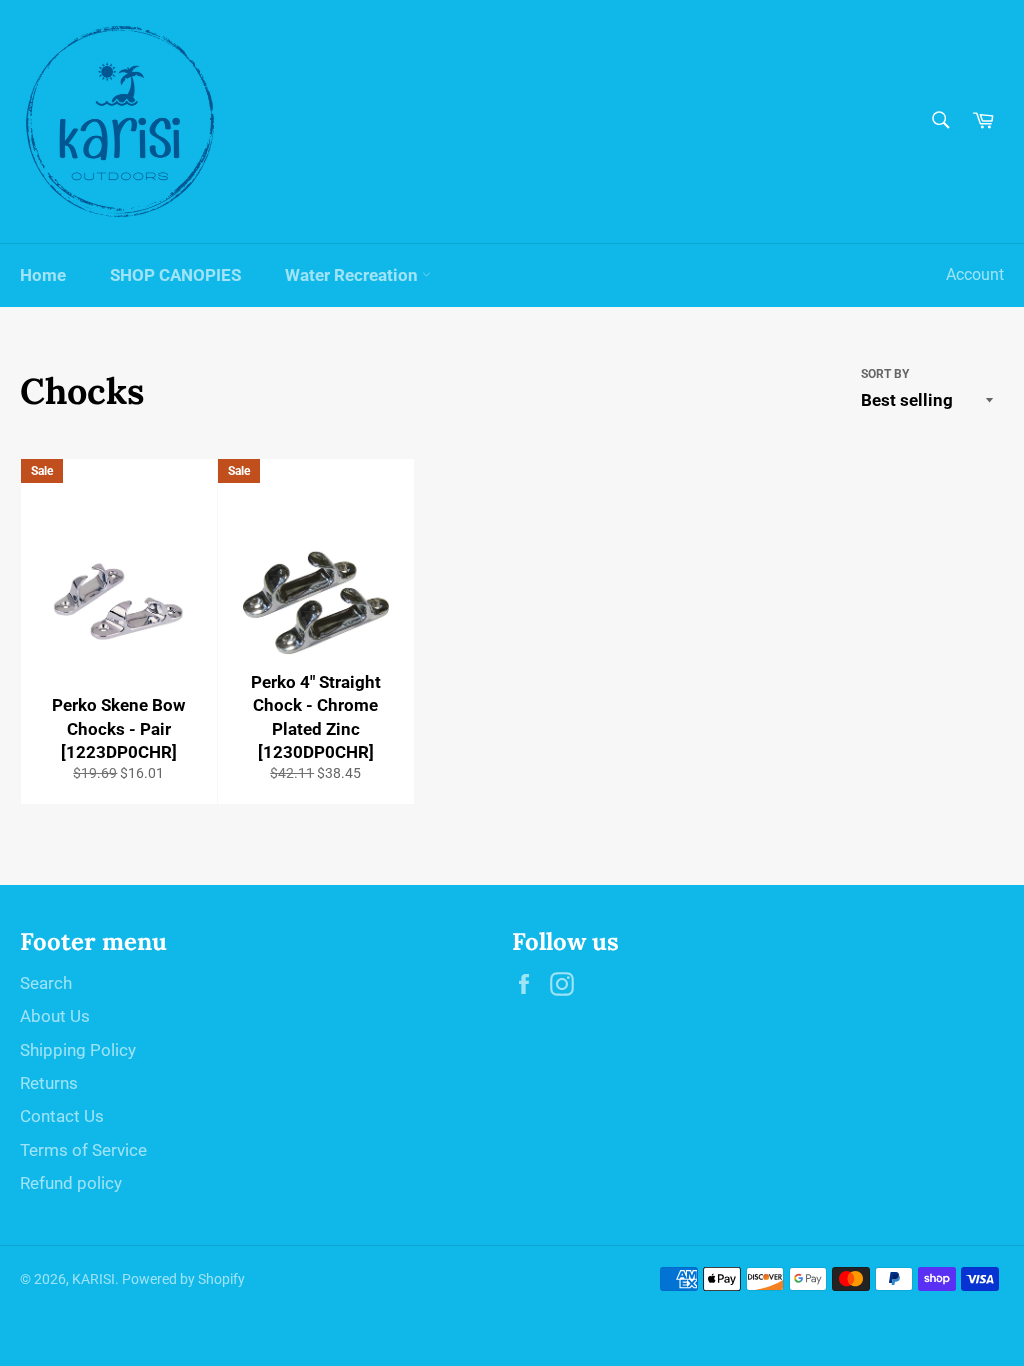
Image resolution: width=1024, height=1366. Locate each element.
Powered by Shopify (183, 1279)
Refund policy (71, 1183)
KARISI (93, 1279)
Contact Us (62, 1116)
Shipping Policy (78, 1050)
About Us (55, 1016)
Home (43, 275)
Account (975, 274)
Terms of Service (83, 1150)
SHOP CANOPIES (175, 275)
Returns (49, 1083)
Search (46, 983)
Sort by (885, 374)
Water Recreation (353, 275)
